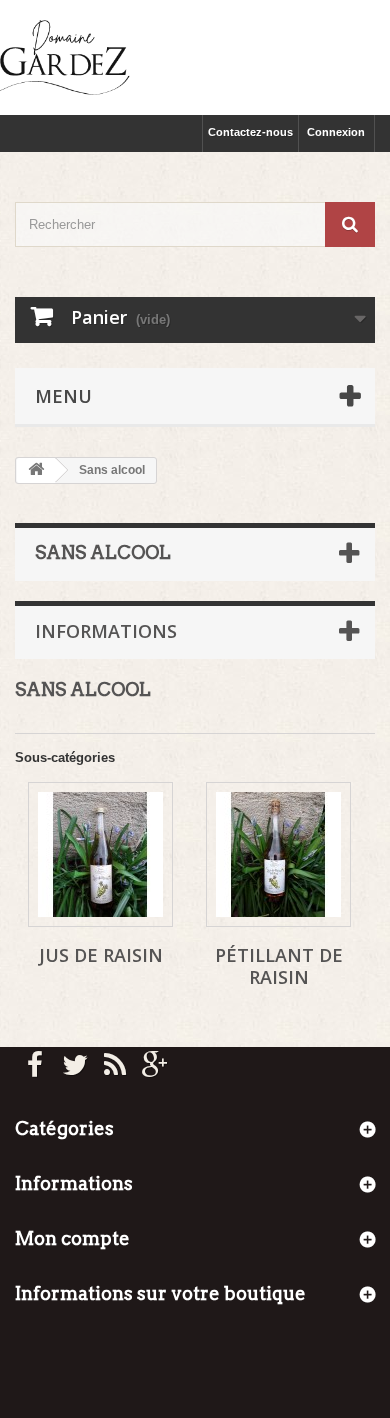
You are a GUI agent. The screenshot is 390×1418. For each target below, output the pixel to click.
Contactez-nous (250, 132)
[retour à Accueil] (36, 470)
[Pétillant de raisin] (278, 854)
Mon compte (72, 1238)
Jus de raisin (101, 955)
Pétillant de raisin (279, 966)
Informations (106, 631)
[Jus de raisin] (100, 854)
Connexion (336, 132)
